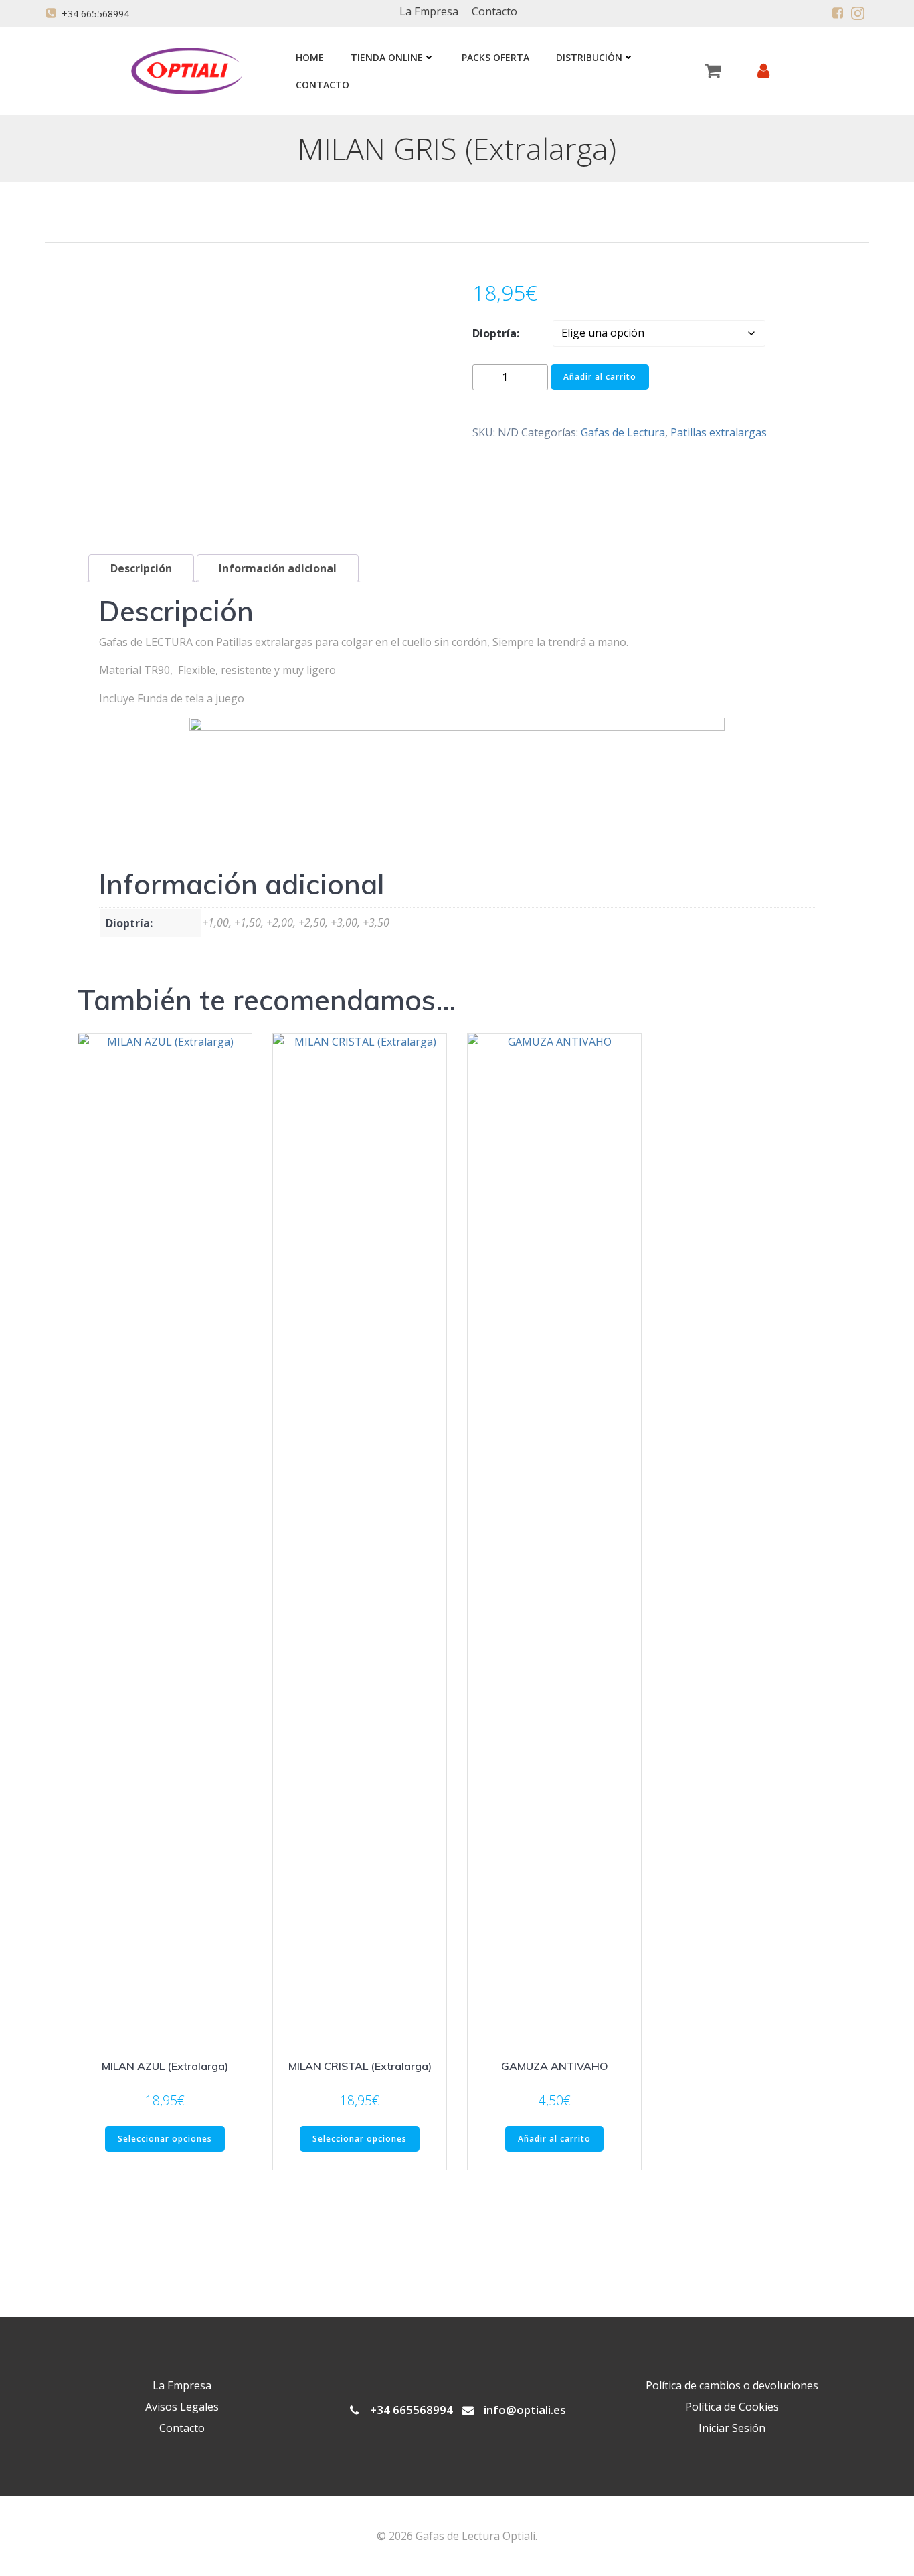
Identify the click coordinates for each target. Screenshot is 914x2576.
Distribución (589, 57)
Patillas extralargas (719, 432)
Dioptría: (496, 333)
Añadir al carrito (600, 377)
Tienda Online (387, 57)
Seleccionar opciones (165, 2139)
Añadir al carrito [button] (554, 2139)
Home (310, 57)
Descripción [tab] (141, 568)
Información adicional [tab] (278, 568)
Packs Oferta (495, 57)
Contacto (323, 85)
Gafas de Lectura (623, 432)
